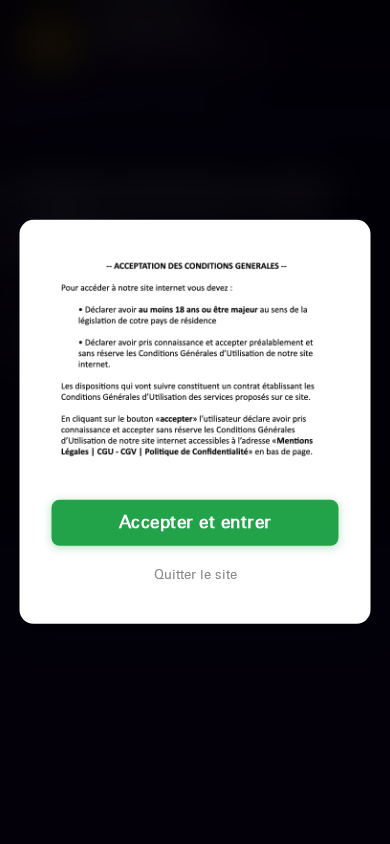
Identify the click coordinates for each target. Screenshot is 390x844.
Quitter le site (195, 575)
